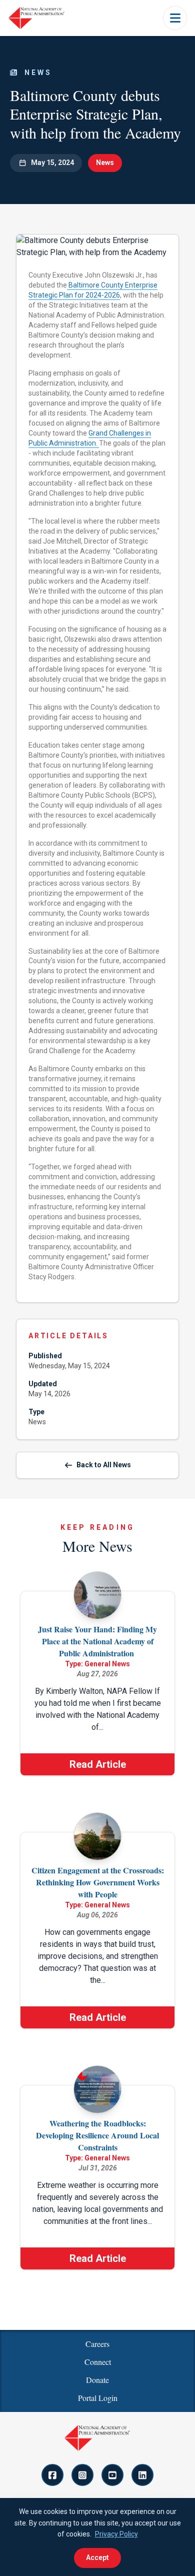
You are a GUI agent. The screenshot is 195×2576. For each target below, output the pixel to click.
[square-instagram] (82, 2475)
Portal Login (98, 2398)
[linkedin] (142, 2475)
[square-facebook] (52, 2475)
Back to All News (104, 1465)
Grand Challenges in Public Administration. (90, 438)
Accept (97, 2557)
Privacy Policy (116, 2534)
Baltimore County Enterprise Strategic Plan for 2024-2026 (93, 290)
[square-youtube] (112, 2475)
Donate (97, 2380)
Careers (97, 2344)
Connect (98, 2362)
